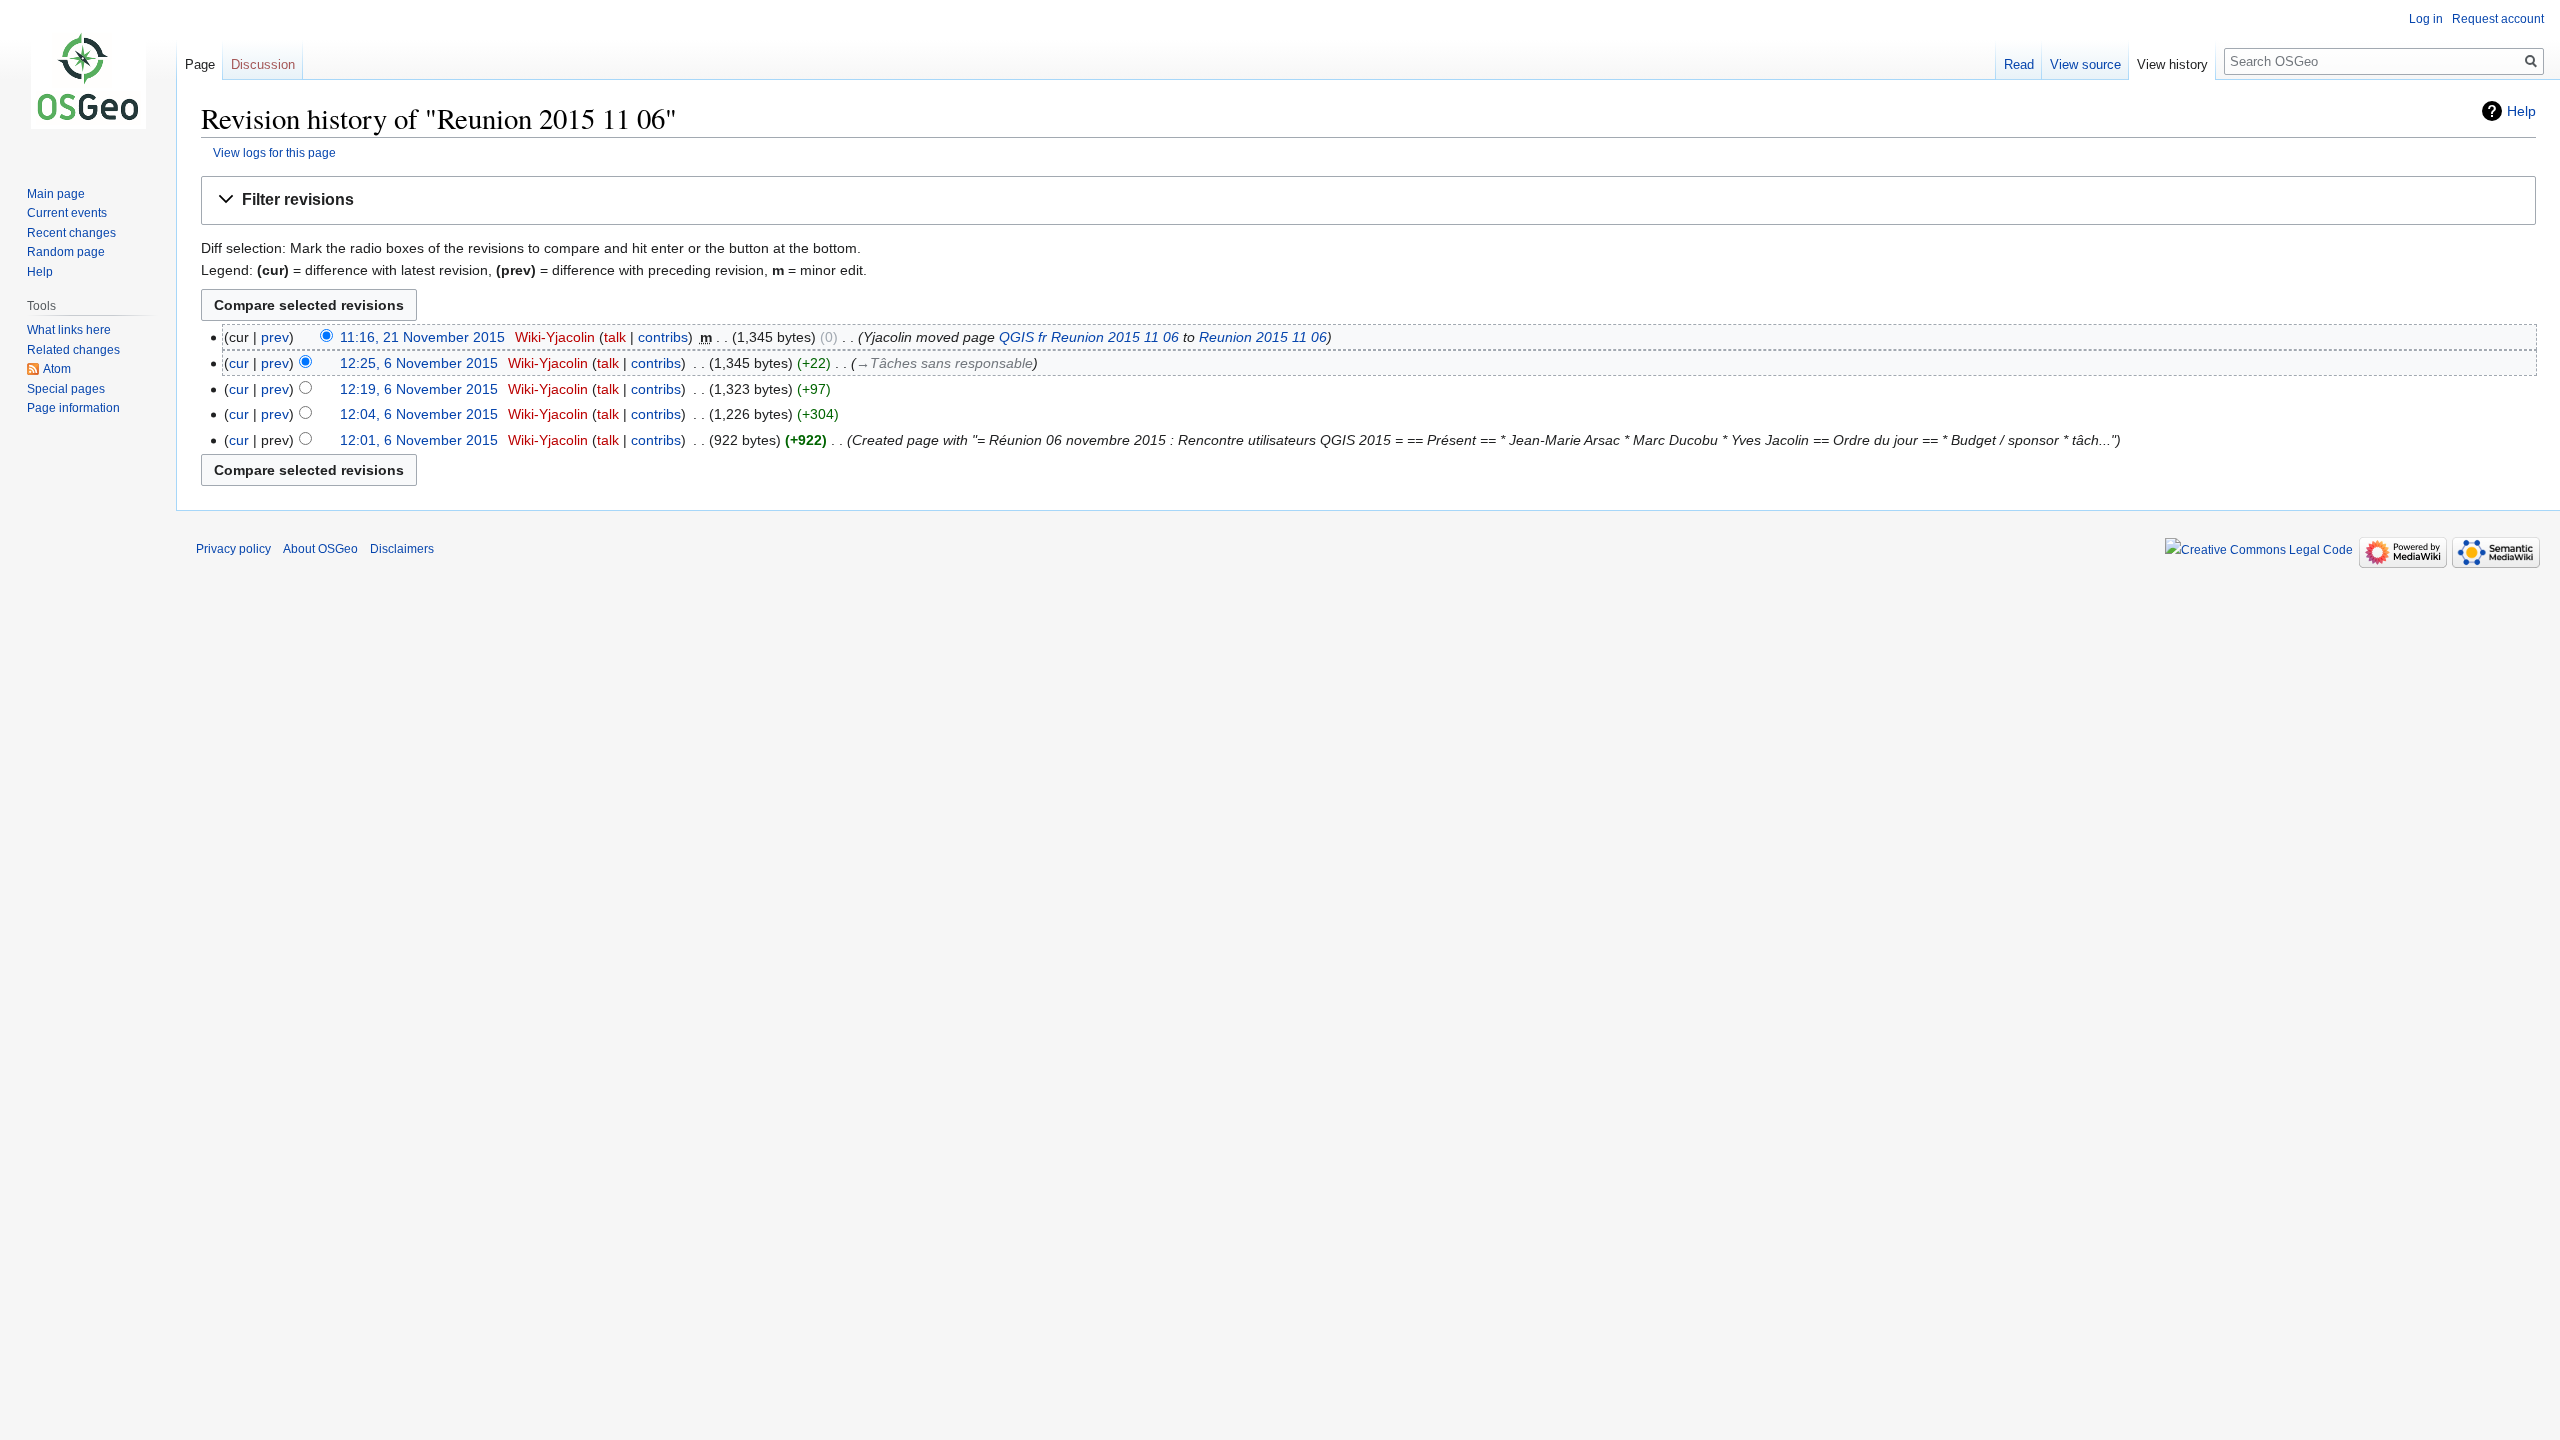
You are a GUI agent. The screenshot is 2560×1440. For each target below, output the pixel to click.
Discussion (263, 64)
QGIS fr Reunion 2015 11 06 (1089, 337)
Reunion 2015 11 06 (1263, 337)
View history (2172, 64)
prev (275, 337)
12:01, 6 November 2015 (419, 440)
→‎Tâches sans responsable (944, 363)
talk (615, 337)
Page (200, 64)
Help (2521, 111)
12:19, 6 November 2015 (419, 389)
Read (2019, 64)
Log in (2426, 19)
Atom (57, 369)
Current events (67, 213)
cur (239, 363)
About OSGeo (320, 549)
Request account (2498, 19)
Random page (66, 252)
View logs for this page (274, 152)
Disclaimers (402, 549)
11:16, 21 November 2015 (422, 337)
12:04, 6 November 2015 (419, 414)
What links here (69, 330)
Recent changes (71, 233)
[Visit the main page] (88, 80)
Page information (73, 408)
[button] (1368, 200)
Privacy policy (233, 549)
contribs (663, 337)
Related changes (73, 350)
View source (2085, 64)
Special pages (66, 389)
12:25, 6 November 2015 (419, 363)
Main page (56, 194)
